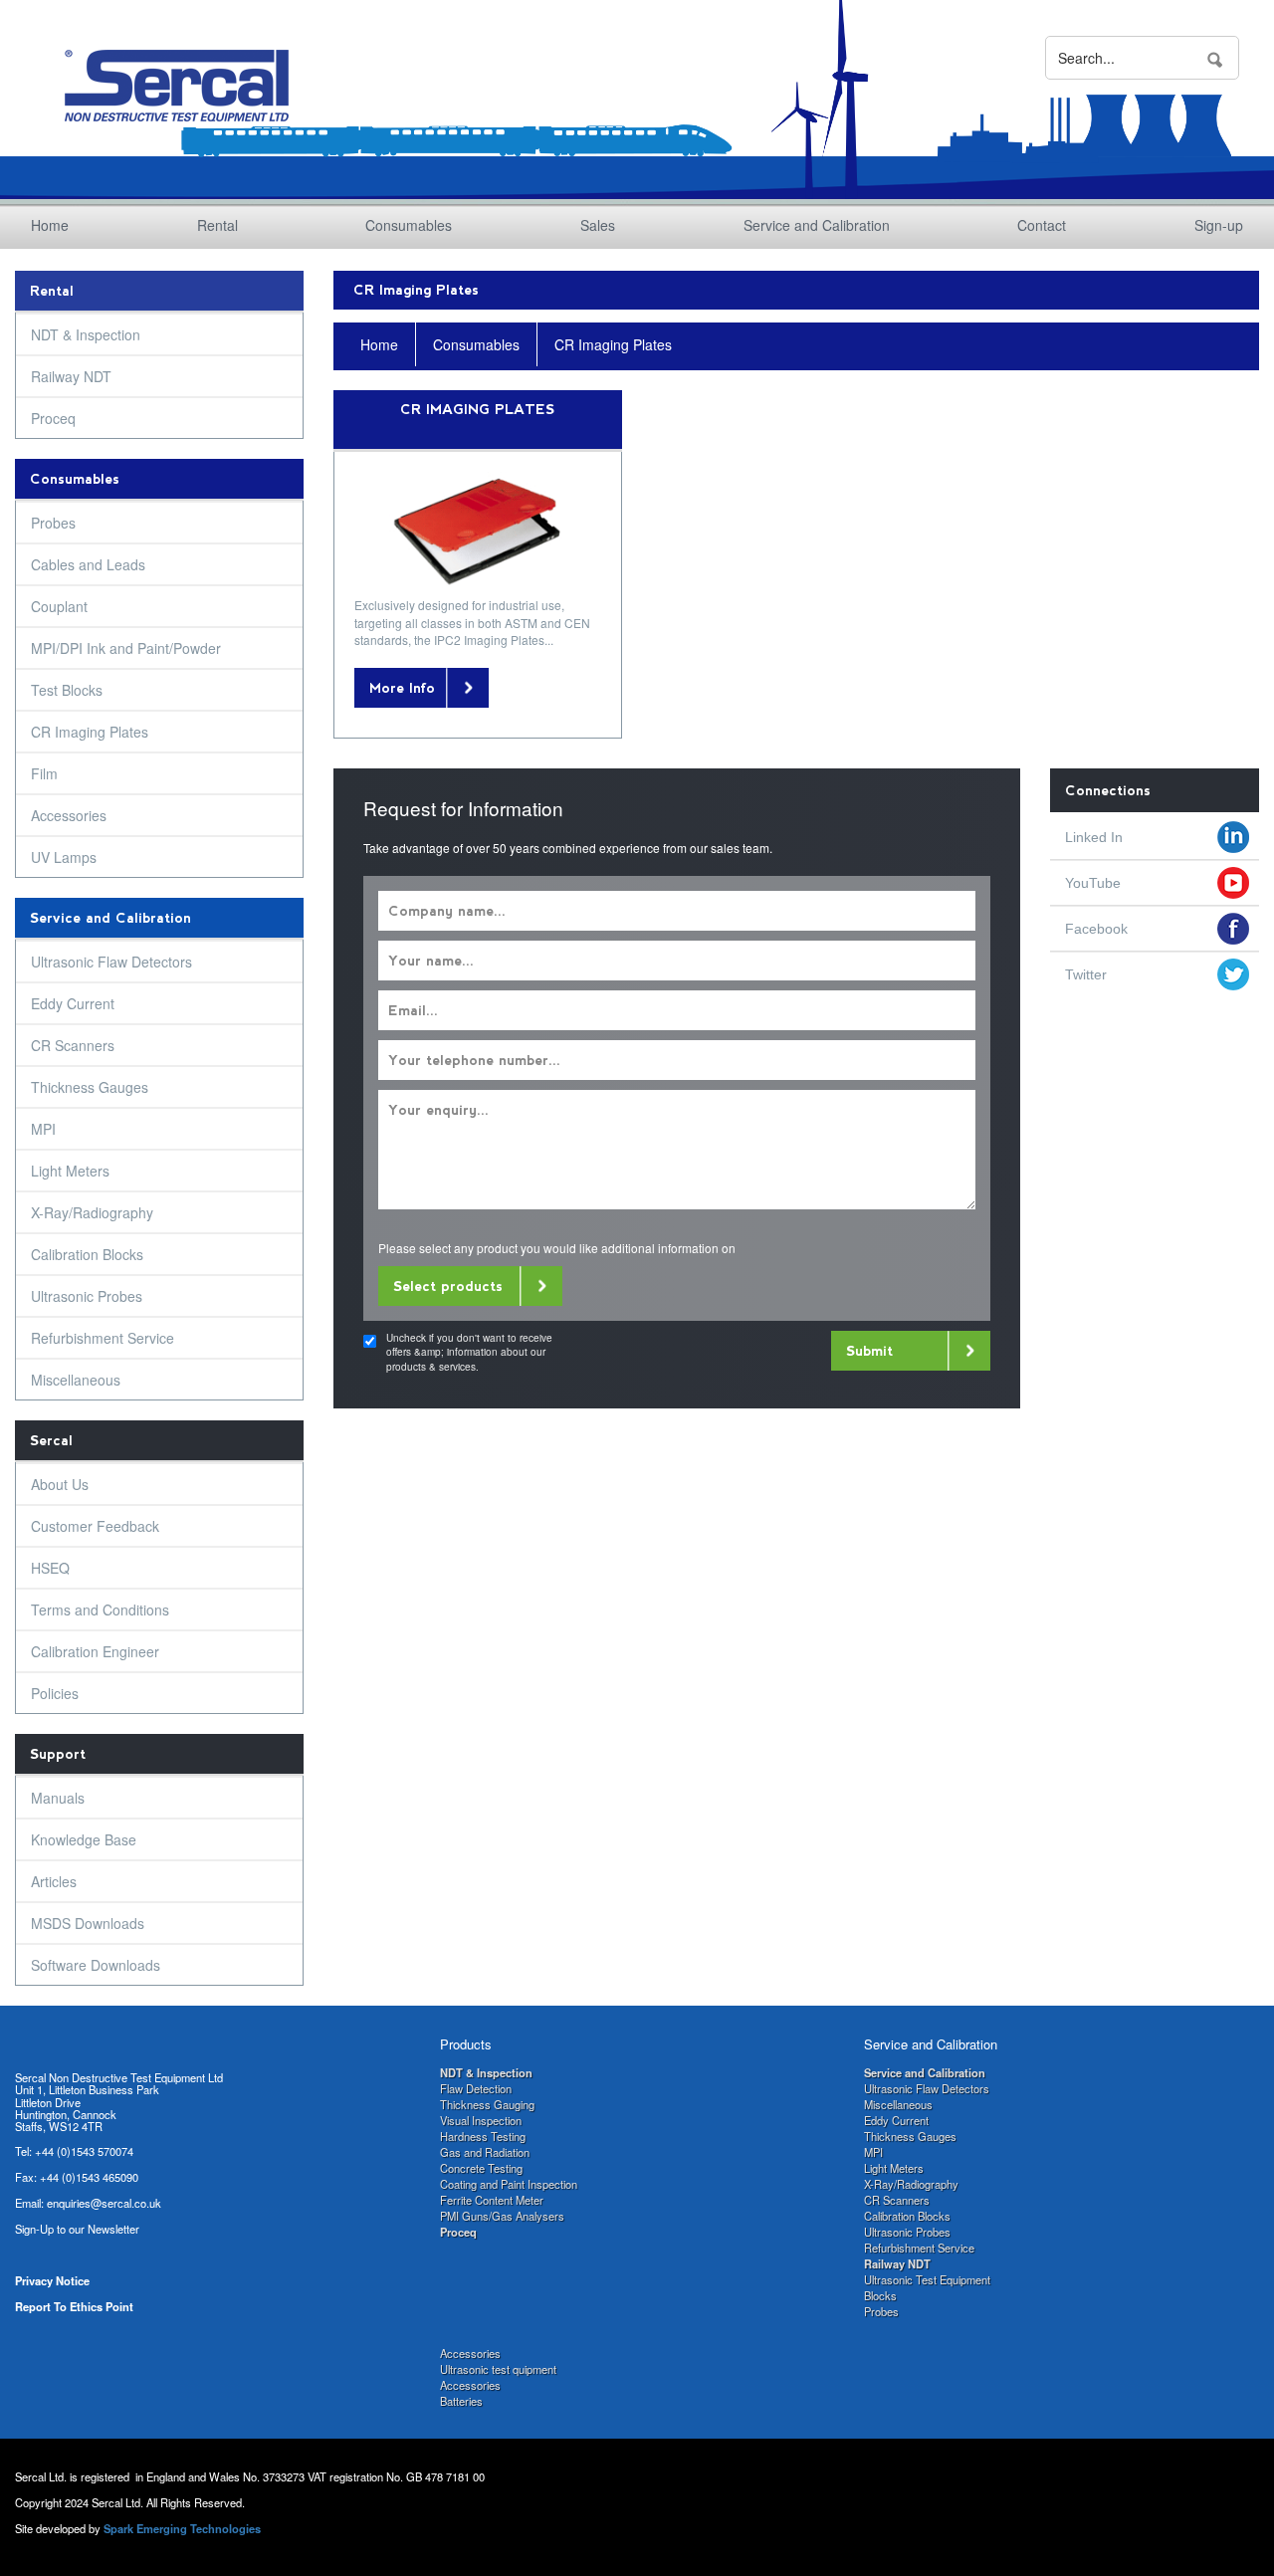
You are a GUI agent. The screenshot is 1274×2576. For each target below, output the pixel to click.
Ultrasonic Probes (87, 1296)
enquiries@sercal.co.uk (104, 2203)
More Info (402, 688)
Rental (217, 225)
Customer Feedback (95, 1526)
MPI (43, 1129)
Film (44, 773)
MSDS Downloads (88, 1923)
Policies (55, 1693)
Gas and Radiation (485, 2152)
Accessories (69, 815)
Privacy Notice (52, 2280)
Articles (54, 1881)
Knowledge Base (84, 1839)
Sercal (51, 1440)
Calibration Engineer (95, 1651)
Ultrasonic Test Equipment (927, 2279)
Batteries (461, 2401)
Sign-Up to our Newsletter (77, 2229)
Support (58, 1754)
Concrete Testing (481, 2168)
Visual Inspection (481, 2120)
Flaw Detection (476, 2088)
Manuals (58, 1798)
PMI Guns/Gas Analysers (502, 2216)
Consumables (409, 225)
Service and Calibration (817, 225)
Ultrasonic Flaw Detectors (111, 962)
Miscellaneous (76, 1380)
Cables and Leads (88, 564)
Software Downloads (96, 1965)
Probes (53, 523)
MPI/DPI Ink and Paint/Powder (126, 648)
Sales (598, 225)
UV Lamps (64, 857)
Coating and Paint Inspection (509, 2184)
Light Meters (70, 1171)
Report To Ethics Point (74, 2306)
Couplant (59, 606)
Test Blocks (67, 690)
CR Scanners (73, 1045)
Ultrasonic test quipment (498, 2369)
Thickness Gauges (90, 1087)
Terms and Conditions (100, 1610)
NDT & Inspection (86, 334)
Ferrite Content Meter (492, 2200)
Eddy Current (73, 1003)
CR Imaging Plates (90, 732)
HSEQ (50, 1568)
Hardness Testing (483, 2136)
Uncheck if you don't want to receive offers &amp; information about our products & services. (469, 1352)
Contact (1042, 225)
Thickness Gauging (487, 2104)
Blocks (880, 2295)
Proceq (53, 418)
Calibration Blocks (87, 1254)
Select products (448, 1286)
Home (50, 225)
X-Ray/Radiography (92, 1212)
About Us (60, 1484)
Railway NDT (71, 376)
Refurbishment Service (103, 1338)
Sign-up (1219, 225)
